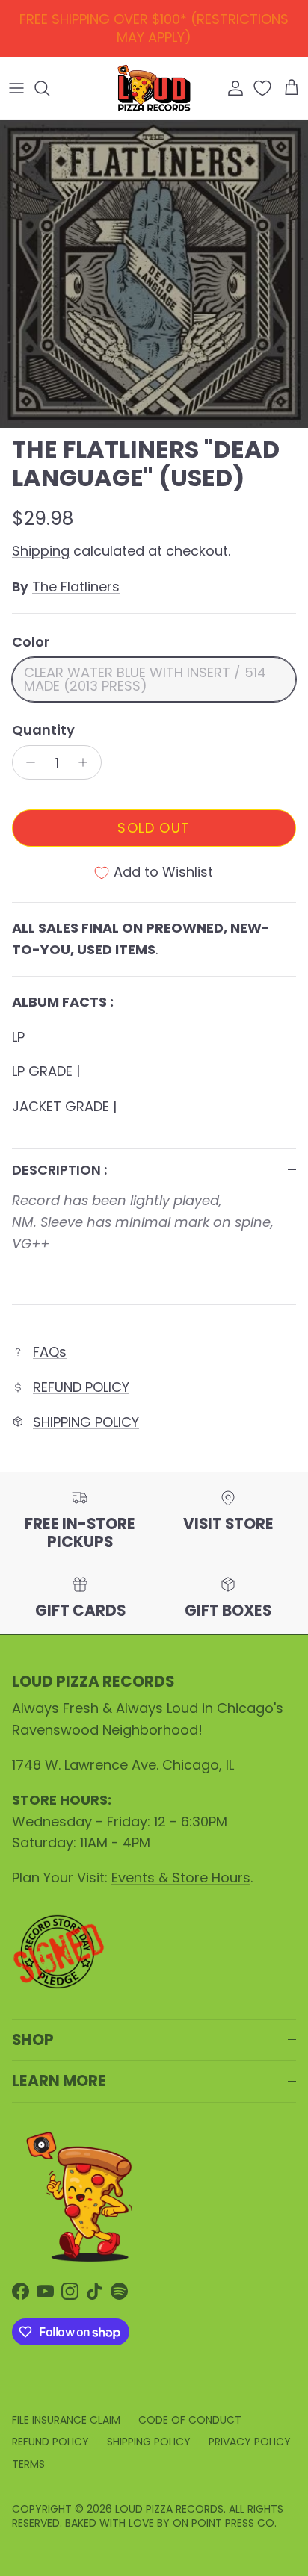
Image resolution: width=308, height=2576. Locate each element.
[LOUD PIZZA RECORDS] (154, 88)
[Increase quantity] (87, 762)
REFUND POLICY (157, 24)
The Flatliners (76, 587)
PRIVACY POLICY (250, 2442)
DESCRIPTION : (59, 1170)
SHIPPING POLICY (86, 1422)
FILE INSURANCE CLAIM (66, 2420)
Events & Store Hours (181, 1877)
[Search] (49, 88)
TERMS (28, 2464)
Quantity (43, 730)
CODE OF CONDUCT (190, 2420)
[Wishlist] (264, 88)
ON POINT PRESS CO (224, 2523)
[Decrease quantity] (27, 762)
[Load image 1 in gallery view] (154, 274)
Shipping (41, 551)
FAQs (50, 1352)
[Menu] (16, 88)
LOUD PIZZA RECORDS (169, 2509)
